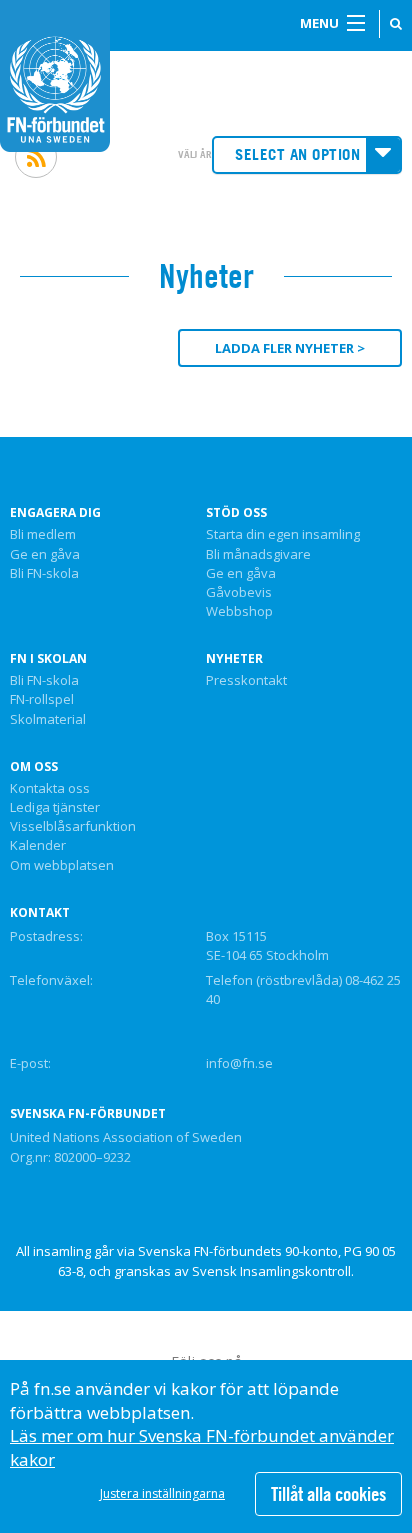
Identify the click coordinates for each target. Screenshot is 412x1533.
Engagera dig (55, 513)
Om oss (34, 767)
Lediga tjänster (55, 808)
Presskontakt (246, 681)
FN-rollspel (42, 700)
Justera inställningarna (162, 1493)
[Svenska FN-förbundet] (55, 74)
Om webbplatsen (62, 866)
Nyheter (234, 659)
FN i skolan (48, 659)
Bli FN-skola (44, 574)
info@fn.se (239, 1063)
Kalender (38, 846)
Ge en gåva (45, 555)
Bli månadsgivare (258, 555)
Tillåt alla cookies (328, 1494)
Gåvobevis (239, 593)
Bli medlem (43, 535)
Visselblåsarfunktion (73, 827)
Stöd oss (236, 513)
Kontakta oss (50, 789)
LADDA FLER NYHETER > (290, 348)
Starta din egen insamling (283, 535)
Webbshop (239, 612)
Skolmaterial (48, 720)
